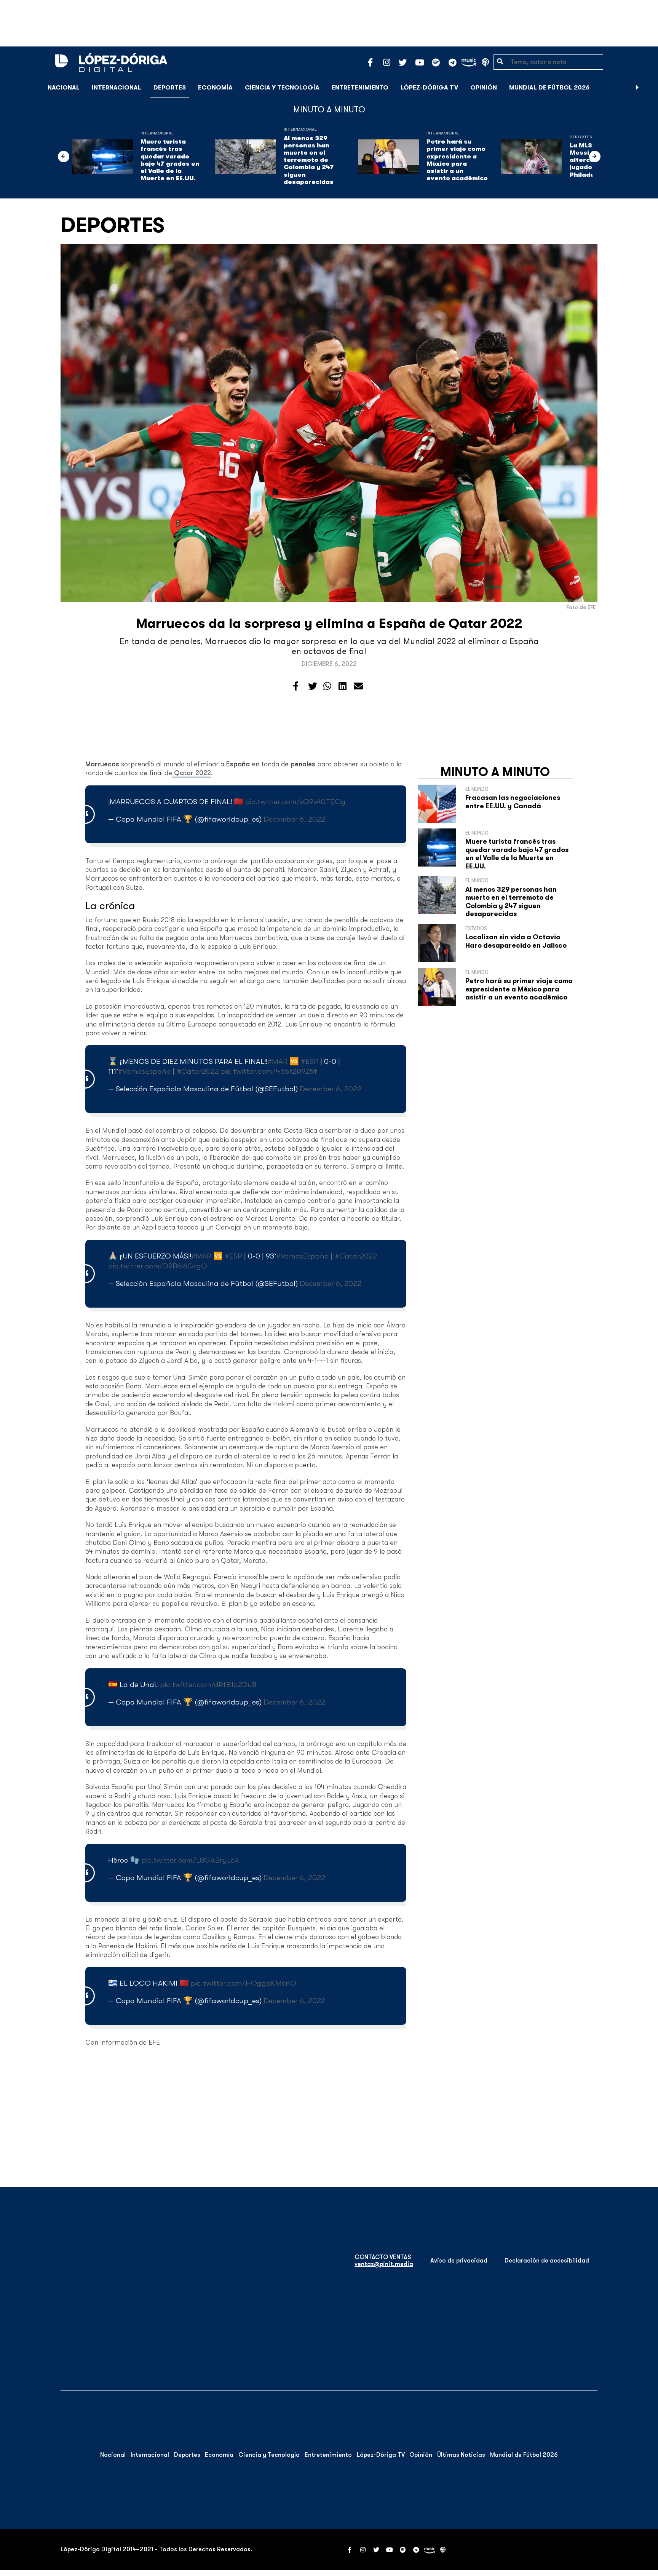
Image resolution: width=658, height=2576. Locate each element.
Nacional (64, 88)
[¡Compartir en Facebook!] (296, 686)
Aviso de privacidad (459, 2261)
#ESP (310, 1061)
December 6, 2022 (294, 819)
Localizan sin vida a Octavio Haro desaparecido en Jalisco (516, 941)
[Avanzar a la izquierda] (64, 157)
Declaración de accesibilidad (547, 2261)
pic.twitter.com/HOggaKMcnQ (244, 1983)
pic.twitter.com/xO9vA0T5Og (295, 802)
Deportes (170, 88)
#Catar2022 (198, 1071)
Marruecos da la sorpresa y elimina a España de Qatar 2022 (329, 623)
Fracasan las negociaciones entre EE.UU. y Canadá (513, 802)
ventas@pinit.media (384, 2264)
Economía (215, 88)
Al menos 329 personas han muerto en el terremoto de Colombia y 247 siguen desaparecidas (309, 160)
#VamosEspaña (145, 1071)
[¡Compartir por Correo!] (358, 686)
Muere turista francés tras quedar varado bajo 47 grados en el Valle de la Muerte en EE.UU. (170, 160)
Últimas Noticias (461, 2455)
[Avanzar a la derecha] (637, 88)
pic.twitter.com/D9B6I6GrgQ (158, 1266)
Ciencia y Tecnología (282, 88)
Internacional (117, 88)
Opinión (484, 88)
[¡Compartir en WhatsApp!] (327, 686)
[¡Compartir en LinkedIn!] (343, 686)
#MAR (277, 1061)
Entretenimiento (360, 88)
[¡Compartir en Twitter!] (313, 686)
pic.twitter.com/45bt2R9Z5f (269, 1071)
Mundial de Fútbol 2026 (549, 88)
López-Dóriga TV (429, 88)
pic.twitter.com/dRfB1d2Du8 (208, 1685)
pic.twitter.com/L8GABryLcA (190, 1860)
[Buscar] (648, 87)
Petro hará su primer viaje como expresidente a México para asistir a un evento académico (457, 160)
